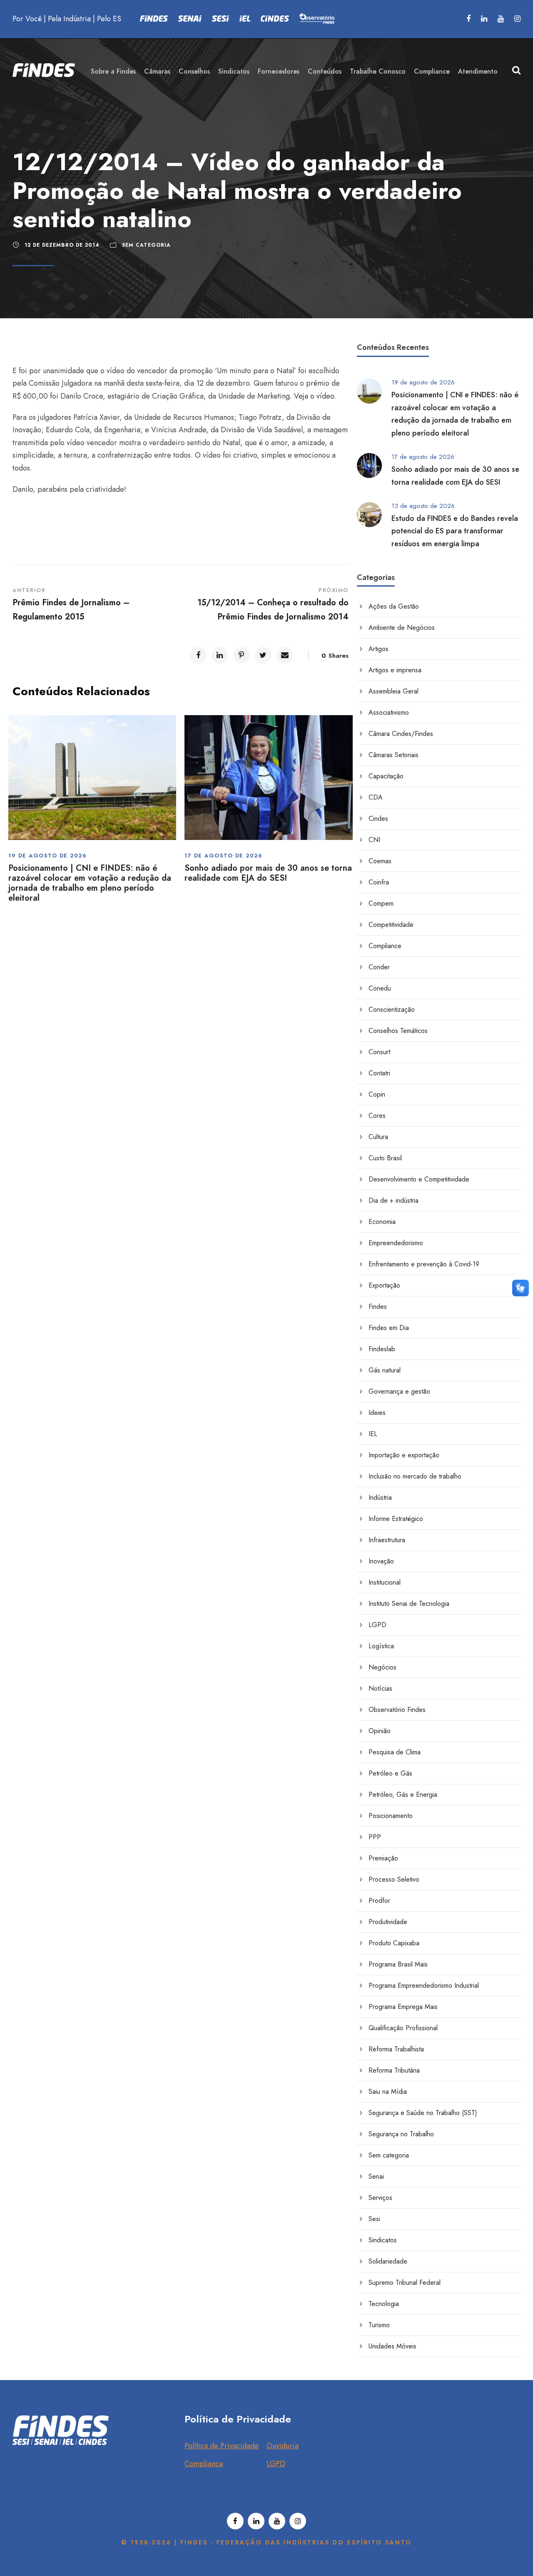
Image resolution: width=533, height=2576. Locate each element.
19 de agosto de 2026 (47, 856)
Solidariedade (388, 2261)
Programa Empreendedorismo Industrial (424, 1985)
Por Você (27, 19)
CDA (376, 797)
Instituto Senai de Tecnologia (409, 1604)
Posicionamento (391, 1816)
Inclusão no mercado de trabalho (415, 1476)
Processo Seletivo (394, 1879)
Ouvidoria (283, 2446)
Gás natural (385, 1370)
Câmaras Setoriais (394, 755)
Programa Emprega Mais (403, 2007)
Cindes (378, 819)
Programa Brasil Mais (398, 1964)
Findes (378, 1307)
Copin (377, 1094)
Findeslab (382, 1349)
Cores (377, 1116)
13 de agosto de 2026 (423, 506)
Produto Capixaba (394, 1943)
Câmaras (157, 71)
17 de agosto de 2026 (223, 856)
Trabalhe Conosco (378, 71)
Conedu (380, 988)
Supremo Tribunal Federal (405, 2282)
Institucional (385, 1582)
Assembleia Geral (394, 691)
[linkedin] (484, 19)
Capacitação (386, 776)
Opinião (380, 1731)
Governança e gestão (399, 1391)
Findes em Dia (389, 1328)
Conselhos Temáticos (398, 1031)
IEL (373, 1434)
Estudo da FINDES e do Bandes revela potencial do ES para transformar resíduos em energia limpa (455, 531)
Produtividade (388, 1922)
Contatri (379, 1073)
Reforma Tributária (394, 2070)
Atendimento (478, 71)
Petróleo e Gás (390, 1773)
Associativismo (389, 712)
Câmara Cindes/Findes (401, 734)
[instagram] (517, 19)
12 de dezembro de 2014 (62, 245)
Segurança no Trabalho (401, 2134)
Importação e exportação (404, 1455)
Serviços (380, 2198)
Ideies (377, 1413)
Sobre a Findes (113, 71)
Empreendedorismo (396, 1243)
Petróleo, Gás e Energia (403, 1795)
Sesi (374, 2219)
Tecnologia (384, 2304)
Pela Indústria (69, 19)
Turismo (379, 2325)
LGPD (377, 1625)
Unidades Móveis (392, 2346)
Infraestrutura (387, 1540)
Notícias (380, 1688)
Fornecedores (279, 71)
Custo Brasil (385, 1158)
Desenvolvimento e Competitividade (419, 1179)
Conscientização (392, 1009)
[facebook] (468, 19)
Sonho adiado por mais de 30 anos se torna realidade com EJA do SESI (268, 873)
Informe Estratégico (396, 1519)
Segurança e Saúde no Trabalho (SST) (423, 2113)
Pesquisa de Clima (395, 1752)
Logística (381, 1646)
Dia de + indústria (394, 1200)
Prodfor (379, 1901)
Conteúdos (325, 71)
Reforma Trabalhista (396, 2049)
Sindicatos (234, 71)
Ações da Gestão (394, 606)
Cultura (378, 1137)
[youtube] (501, 19)
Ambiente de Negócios (402, 628)
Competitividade (391, 925)
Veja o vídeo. (315, 396)
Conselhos (194, 71)
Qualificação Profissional (403, 2028)
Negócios (382, 1667)
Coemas (380, 861)
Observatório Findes (397, 1710)
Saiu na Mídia (388, 2092)
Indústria (380, 1497)
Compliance (432, 71)
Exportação (384, 1285)
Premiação (383, 1858)
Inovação (381, 1561)
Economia (382, 1222)
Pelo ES (109, 19)
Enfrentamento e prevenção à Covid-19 (424, 1264)
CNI (374, 840)
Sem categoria (146, 245)
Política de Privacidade (222, 2446)
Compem (381, 903)
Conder (379, 967)
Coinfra (379, 882)
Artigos (379, 649)
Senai (376, 2176)
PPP (375, 1837)
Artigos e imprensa (395, 670)
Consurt (379, 1052)
